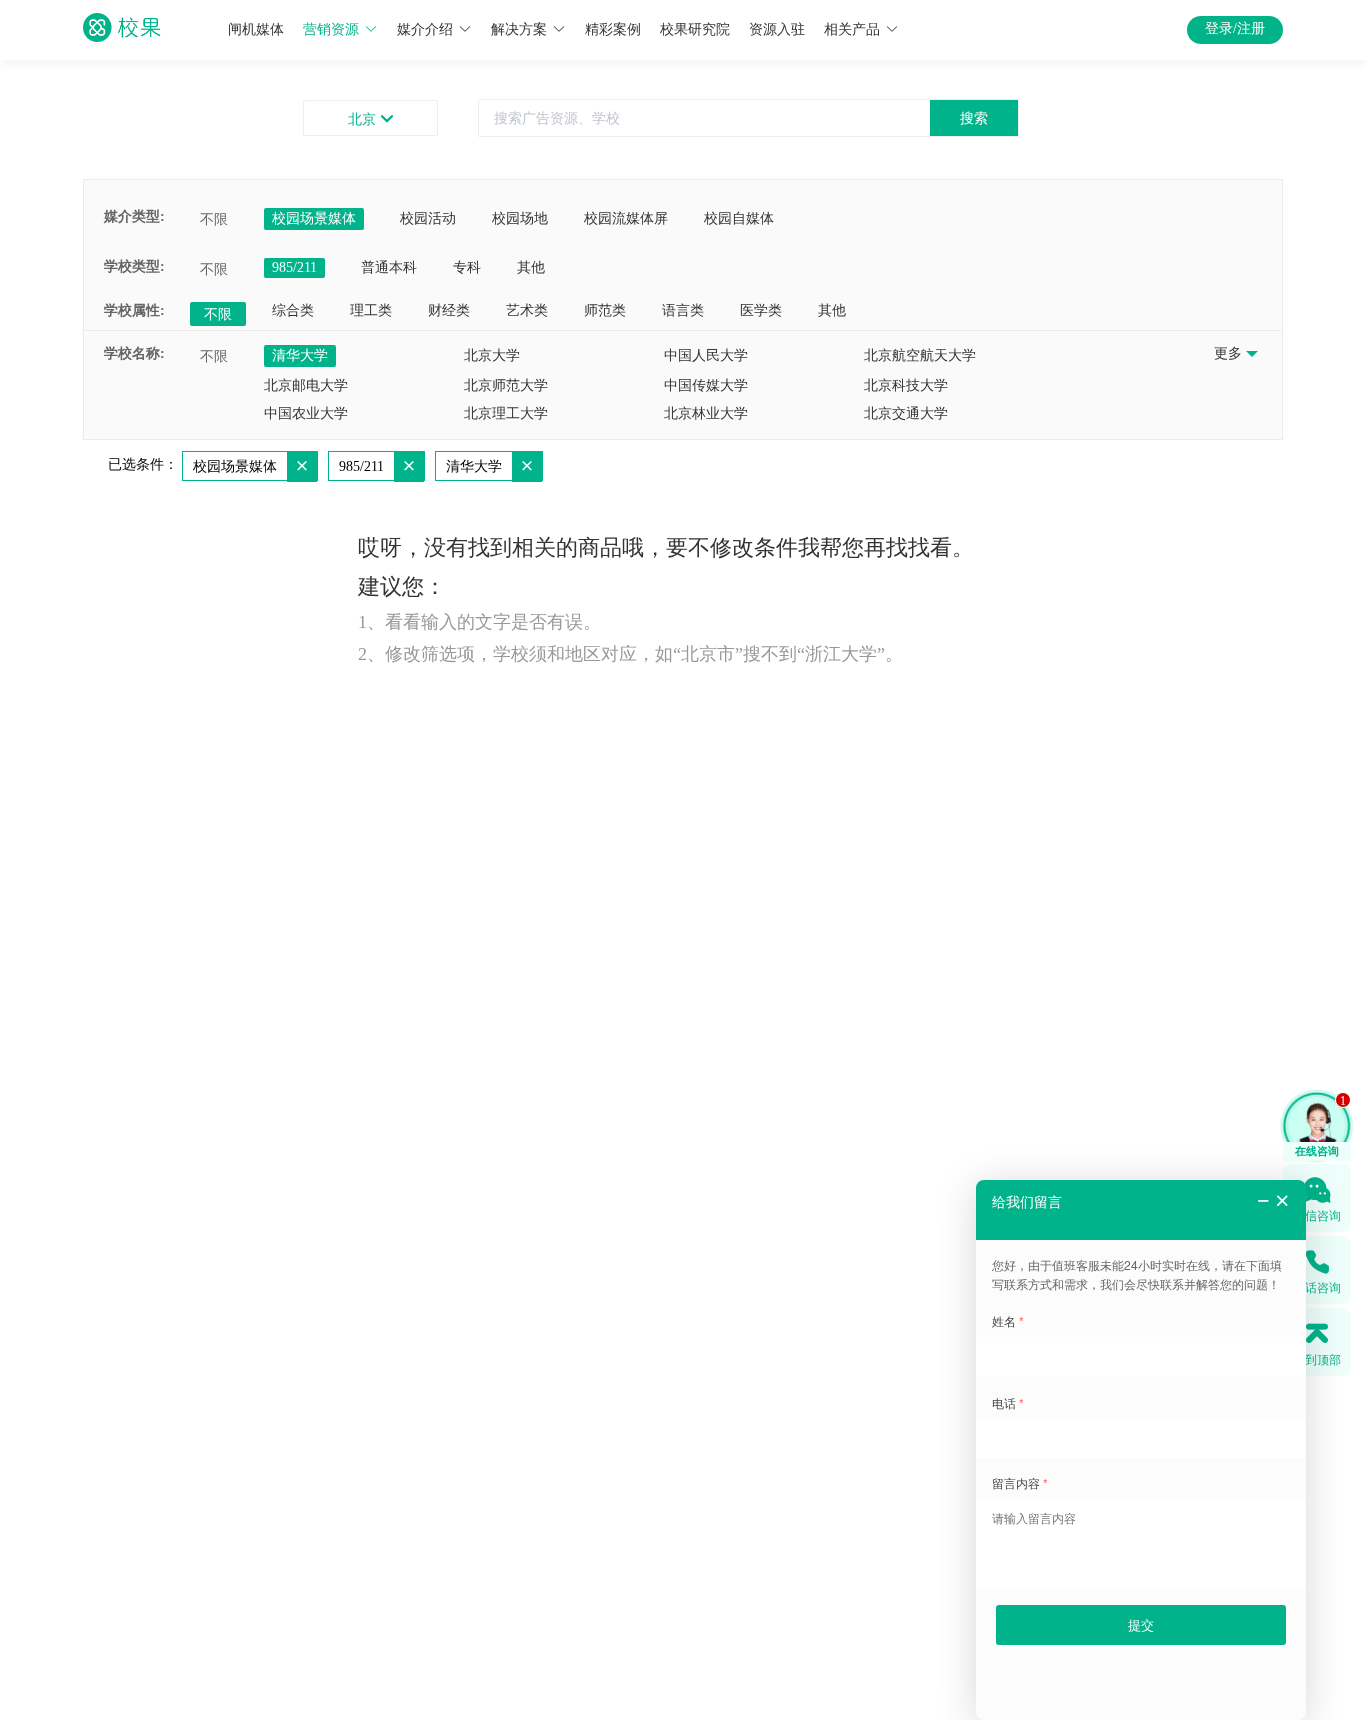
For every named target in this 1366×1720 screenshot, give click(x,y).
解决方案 (519, 29)
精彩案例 (613, 29)
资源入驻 (777, 29)
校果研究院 (695, 29)
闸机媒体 (256, 29)
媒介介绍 (425, 29)
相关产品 (852, 29)
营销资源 (331, 29)
